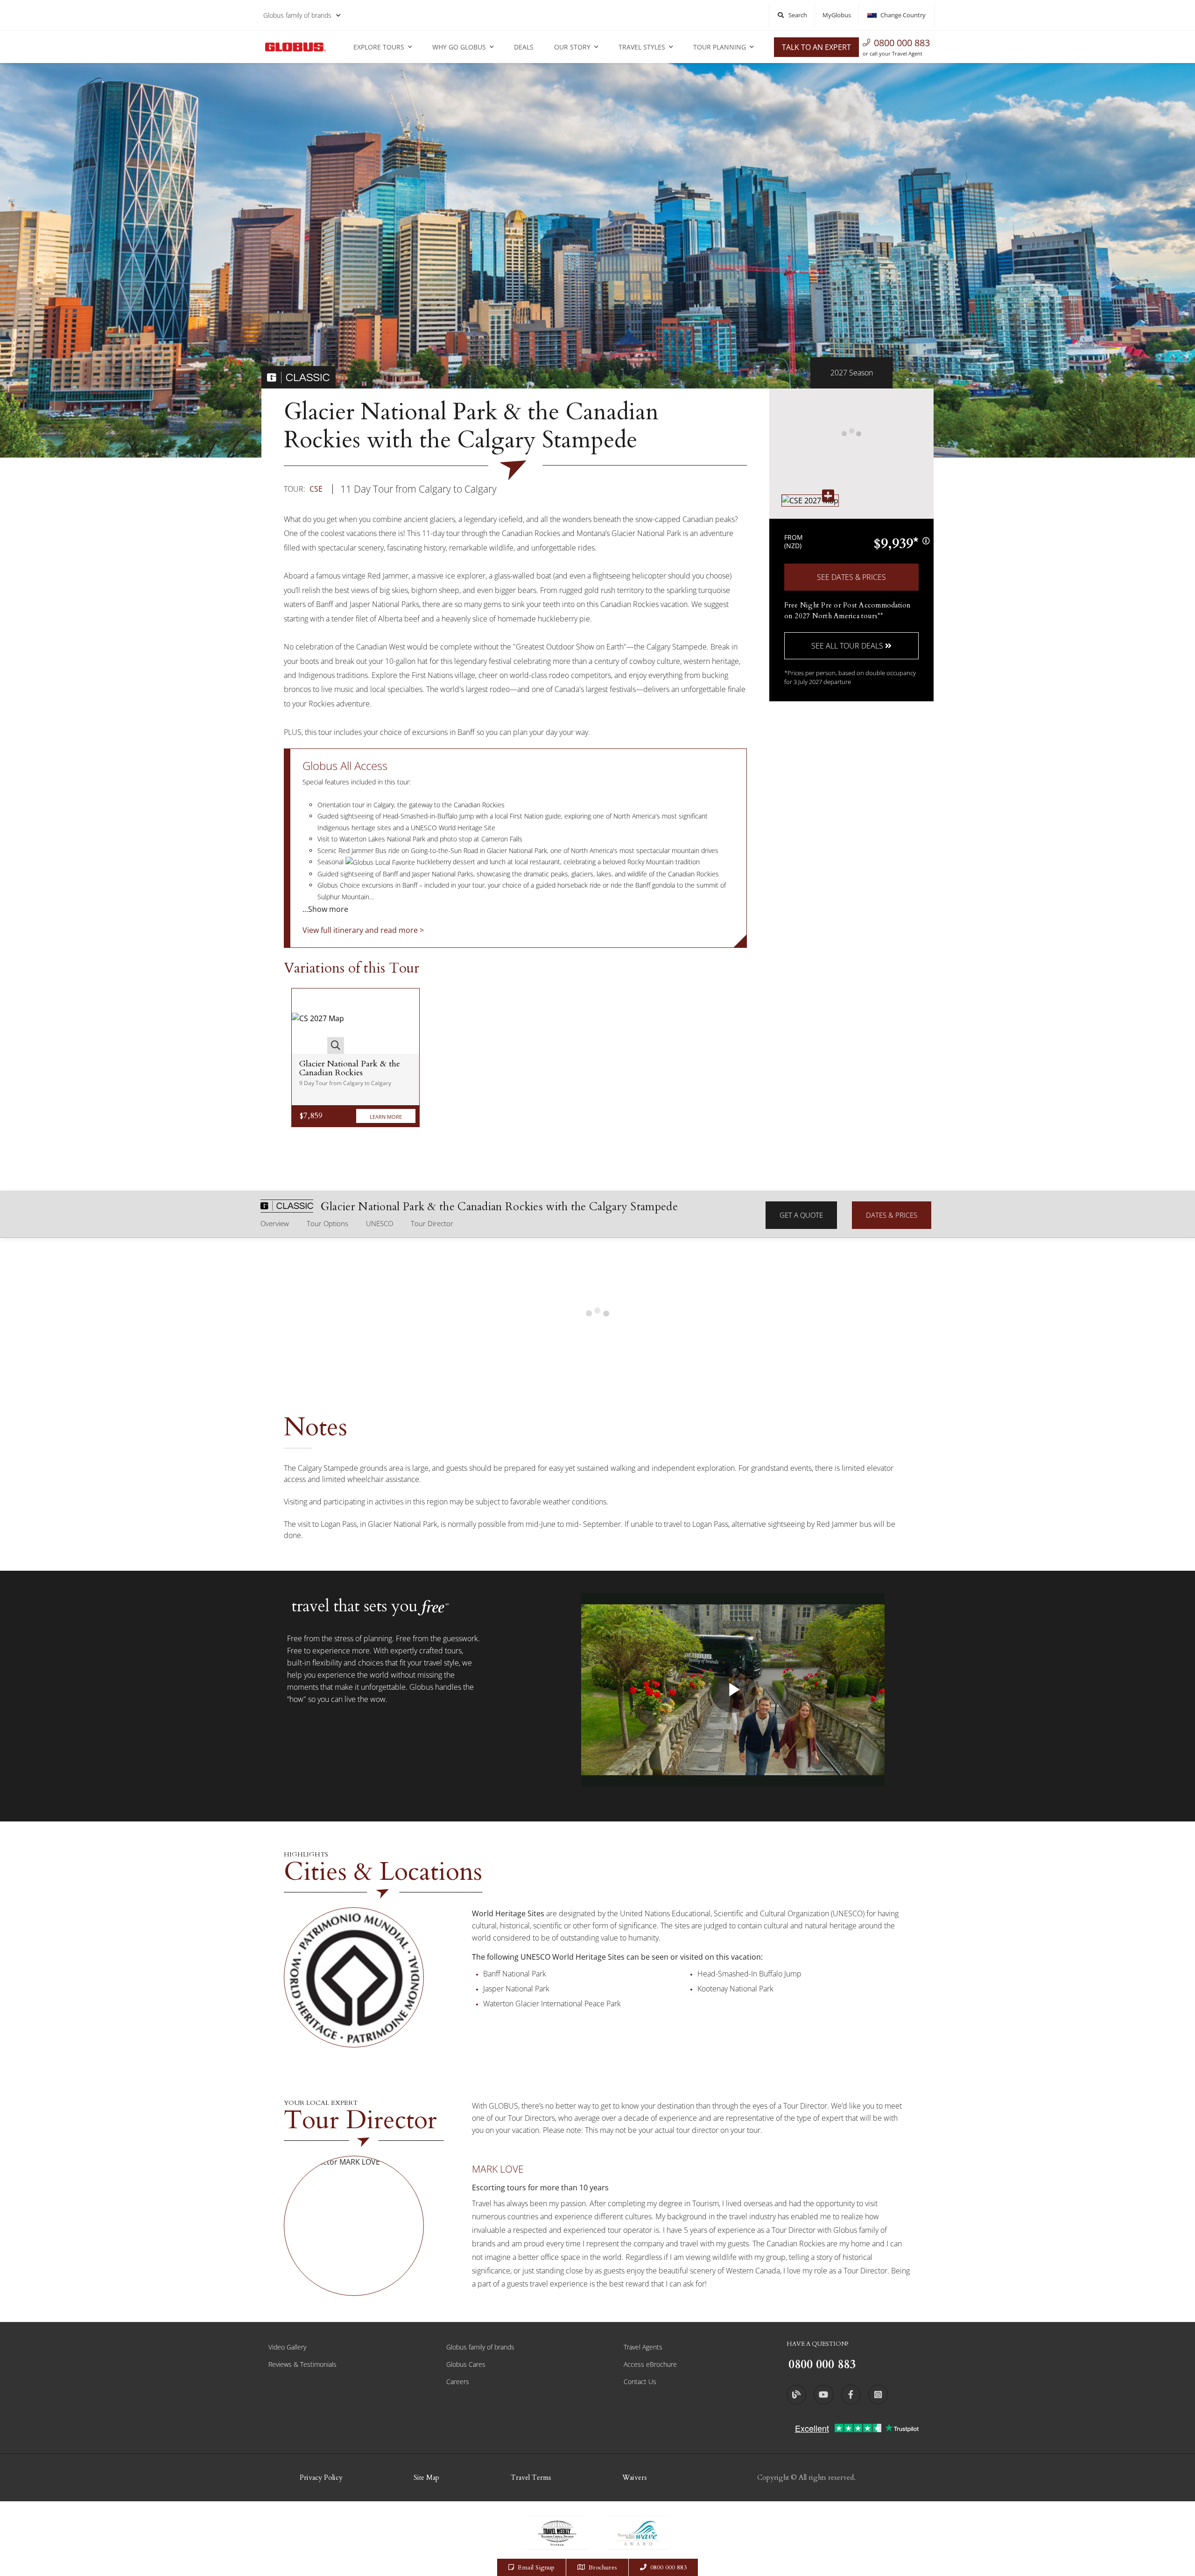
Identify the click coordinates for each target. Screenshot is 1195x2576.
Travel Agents (643, 2347)
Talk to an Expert (816, 47)
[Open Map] (810, 500)
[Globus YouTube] (823, 2394)
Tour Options (327, 1223)
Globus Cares (466, 2364)
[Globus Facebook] (851, 2394)
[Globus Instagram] (878, 2394)
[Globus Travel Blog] (796, 2394)
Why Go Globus (459, 47)
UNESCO (380, 1223)
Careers (458, 2382)
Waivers (635, 2477)
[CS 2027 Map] (318, 1021)
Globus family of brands (297, 15)
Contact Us (640, 2382)
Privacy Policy (321, 2477)
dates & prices (892, 1215)
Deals (524, 47)
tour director (432, 1223)
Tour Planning (720, 47)
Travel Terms (531, 2477)
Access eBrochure (650, 2364)
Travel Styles (642, 47)
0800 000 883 (902, 43)
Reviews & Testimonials (302, 2364)
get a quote (801, 1215)
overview (275, 1223)
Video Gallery (287, 2347)
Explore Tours (379, 47)
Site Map (426, 2477)
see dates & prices (851, 577)
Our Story (572, 47)
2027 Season (852, 373)
